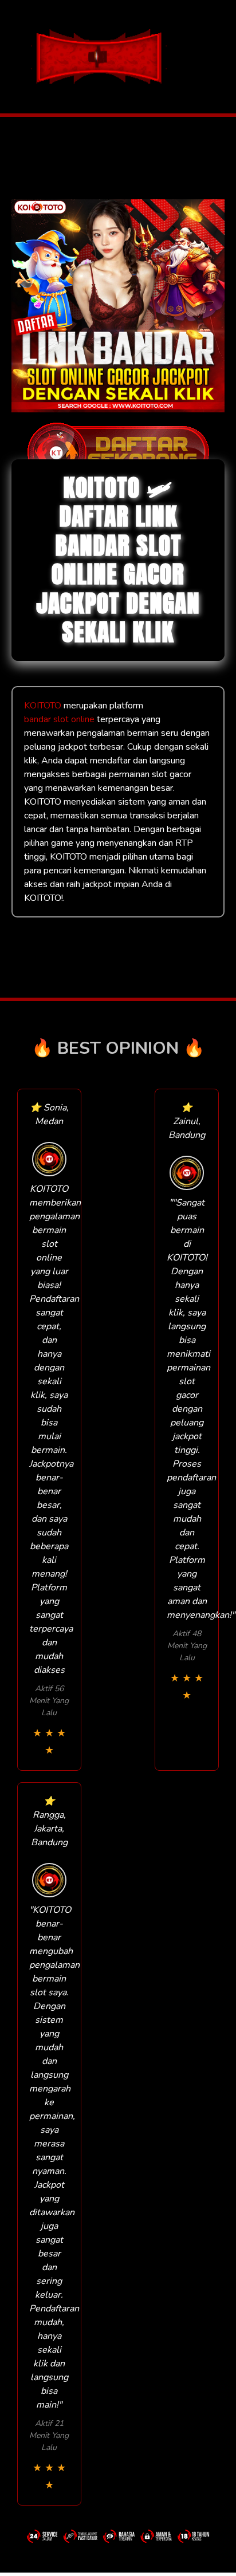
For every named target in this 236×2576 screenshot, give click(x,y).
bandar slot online (59, 719)
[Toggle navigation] (224, 57)
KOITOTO (43, 706)
